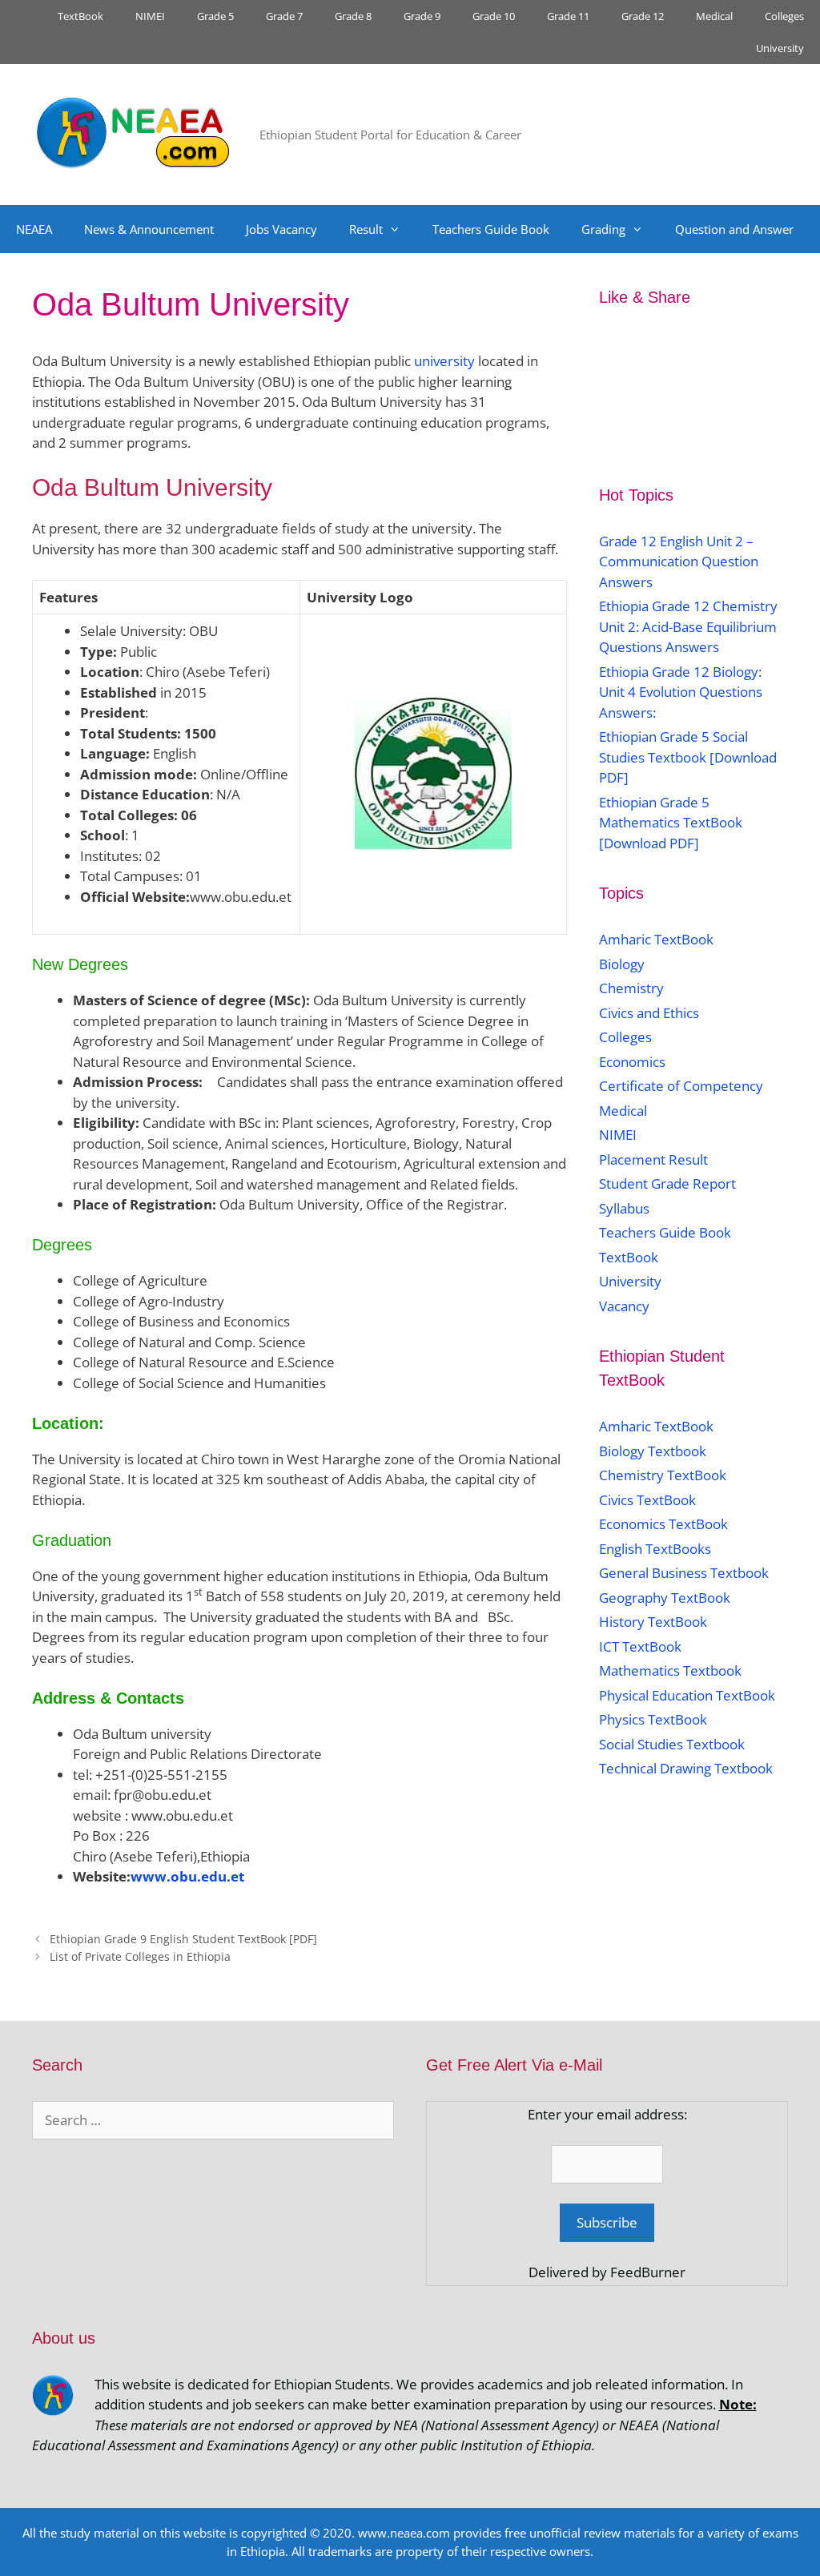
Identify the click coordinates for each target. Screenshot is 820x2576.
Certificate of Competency (681, 1086)
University (780, 48)
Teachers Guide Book (491, 229)
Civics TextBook (647, 1500)
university (443, 361)
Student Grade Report (667, 1183)
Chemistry (633, 988)
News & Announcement (149, 229)
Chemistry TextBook (663, 1475)
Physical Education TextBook (687, 1695)
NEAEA (34, 229)
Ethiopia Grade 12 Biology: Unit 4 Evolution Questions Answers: (681, 692)
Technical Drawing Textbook (686, 1768)
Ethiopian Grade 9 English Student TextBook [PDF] (183, 1939)
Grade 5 (215, 16)
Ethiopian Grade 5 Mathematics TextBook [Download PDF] (671, 823)
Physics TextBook (653, 1719)
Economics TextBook (663, 1524)
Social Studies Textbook (672, 1744)
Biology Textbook (653, 1451)
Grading (603, 229)
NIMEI (150, 16)
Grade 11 (568, 16)
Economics (632, 1062)
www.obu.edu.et (187, 1876)
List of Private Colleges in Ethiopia (140, 1956)
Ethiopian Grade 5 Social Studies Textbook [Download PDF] (688, 757)
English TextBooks (655, 1549)
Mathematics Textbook (670, 1670)
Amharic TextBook (656, 939)
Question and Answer (734, 229)
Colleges (784, 16)
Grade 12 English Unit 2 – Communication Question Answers (679, 561)
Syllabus (624, 1208)
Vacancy (624, 1306)
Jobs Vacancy (281, 229)
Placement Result (653, 1159)
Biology (622, 964)
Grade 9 (422, 16)
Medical (714, 16)
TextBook (80, 16)
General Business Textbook (684, 1573)
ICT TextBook (640, 1646)
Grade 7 (284, 16)
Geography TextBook (665, 1598)
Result (366, 229)
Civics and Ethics (649, 1013)
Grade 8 (353, 16)
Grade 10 (494, 16)
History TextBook (653, 1622)
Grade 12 (643, 16)
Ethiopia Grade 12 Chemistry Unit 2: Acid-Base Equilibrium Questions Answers (688, 626)
